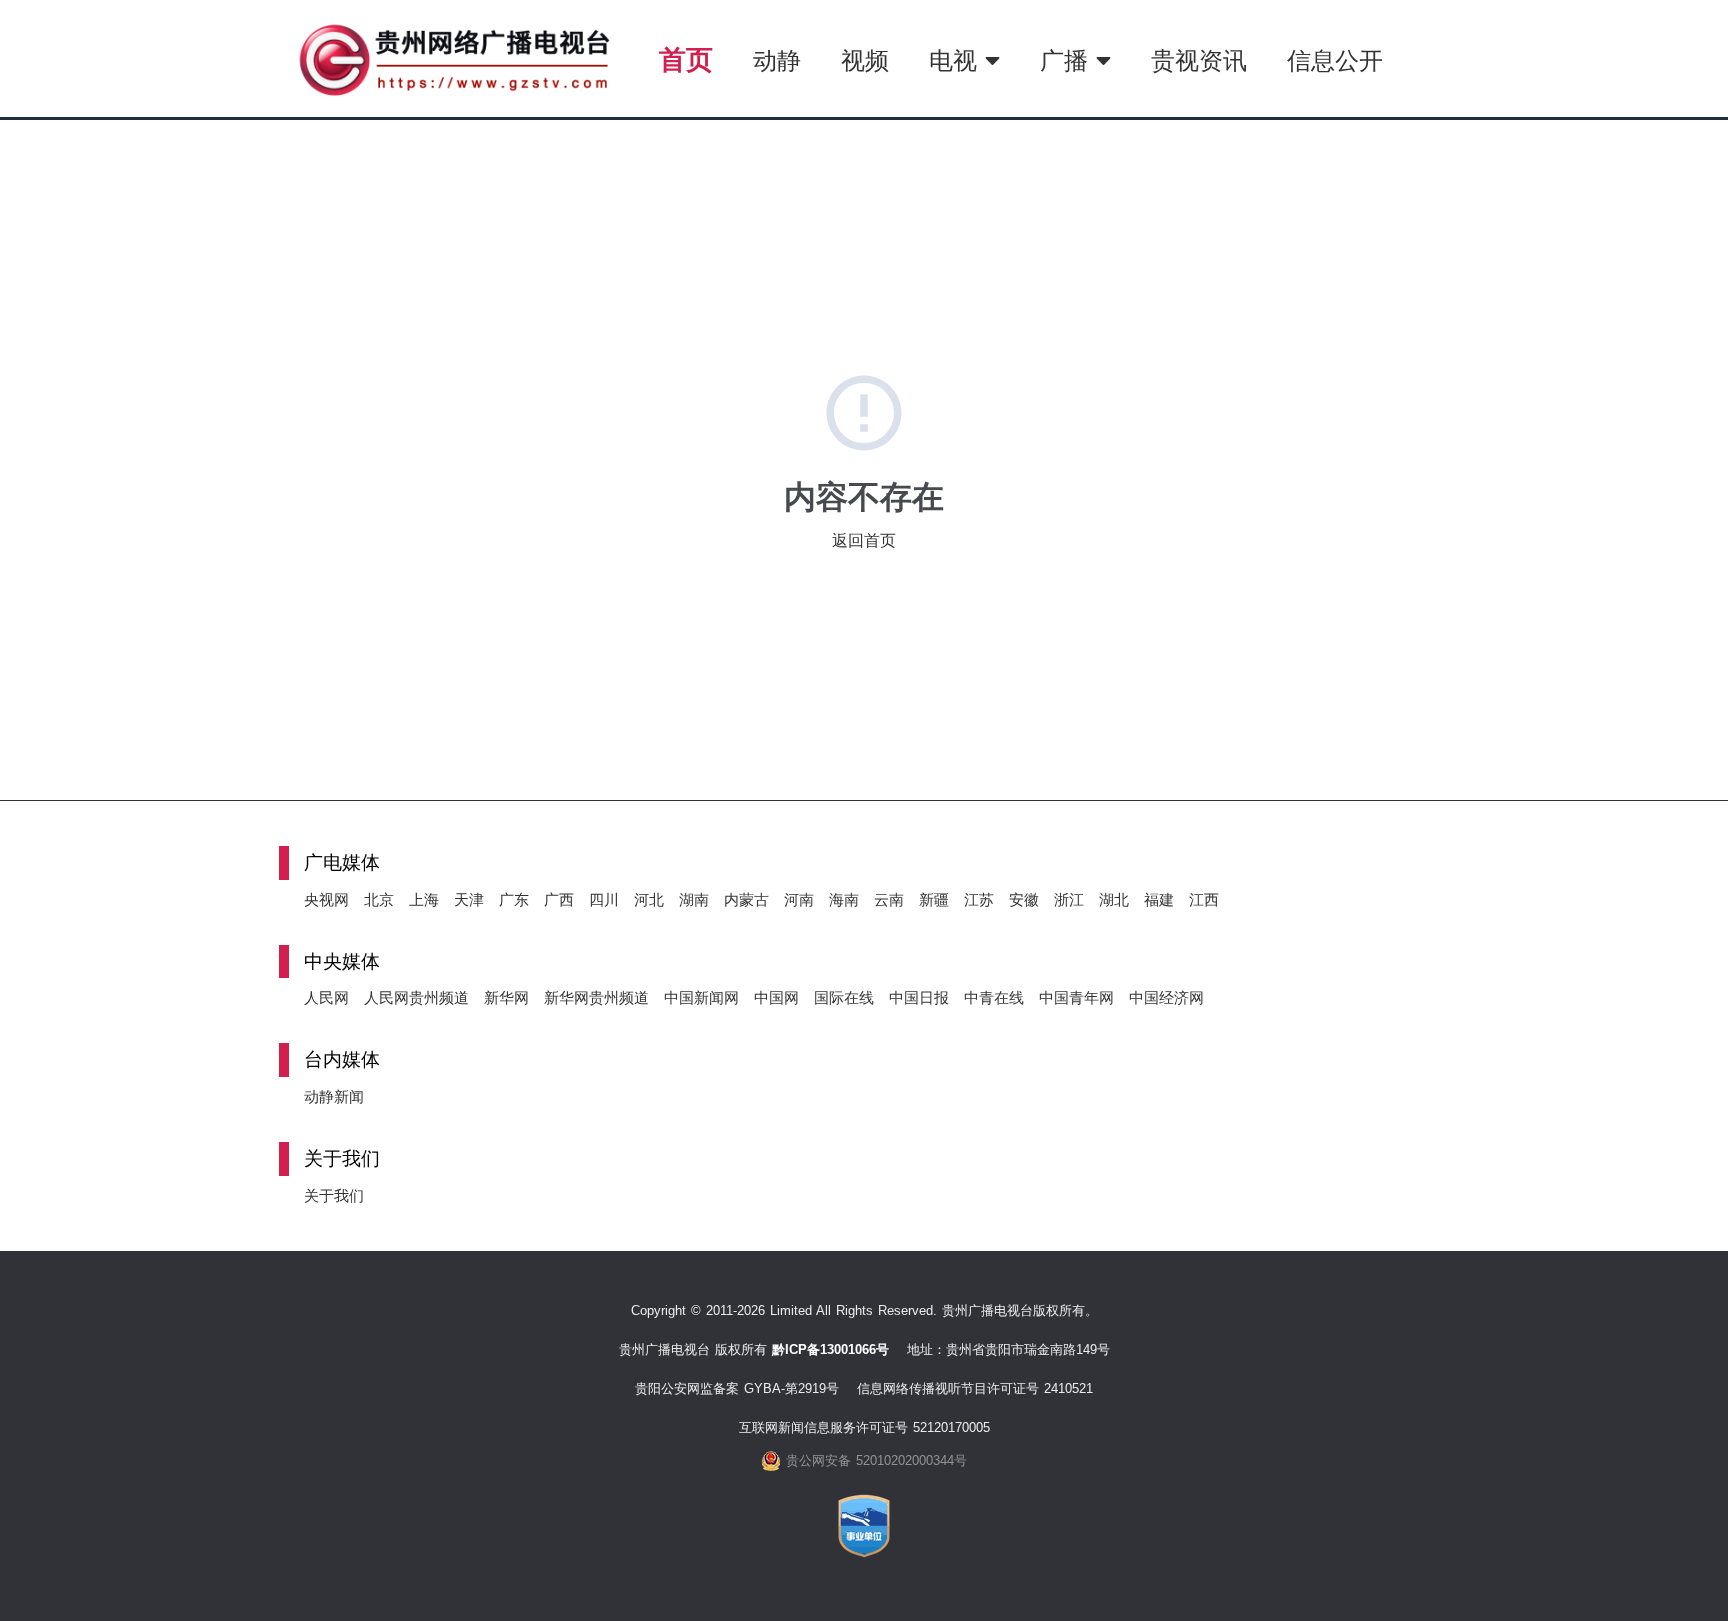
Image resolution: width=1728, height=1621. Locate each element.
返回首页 (864, 540)
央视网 (326, 899)
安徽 (1024, 899)
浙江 (1069, 899)
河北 (649, 899)
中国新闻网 (701, 997)
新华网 (506, 997)
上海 (424, 899)
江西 (1204, 899)
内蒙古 (746, 899)
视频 (865, 60)
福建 (1159, 899)
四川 (604, 899)
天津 (469, 899)
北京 (379, 899)
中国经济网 (1166, 997)
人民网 (326, 997)
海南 (844, 899)
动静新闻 (334, 1096)
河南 (799, 899)
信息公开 (1335, 60)
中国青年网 (1076, 997)
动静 (777, 60)
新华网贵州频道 (596, 997)
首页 (686, 59)
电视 (957, 60)
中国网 (776, 997)
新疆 (934, 899)
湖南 (694, 899)
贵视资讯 (1199, 60)
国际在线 (844, 997)
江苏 (979, 899)
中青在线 (994, 997)
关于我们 (334, 1195)
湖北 (1114, 899)
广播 (1068, 60)
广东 (514, 899)
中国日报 (919, 997)
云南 (889, 899)
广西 (559, 899)
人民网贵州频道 (416, 997)
